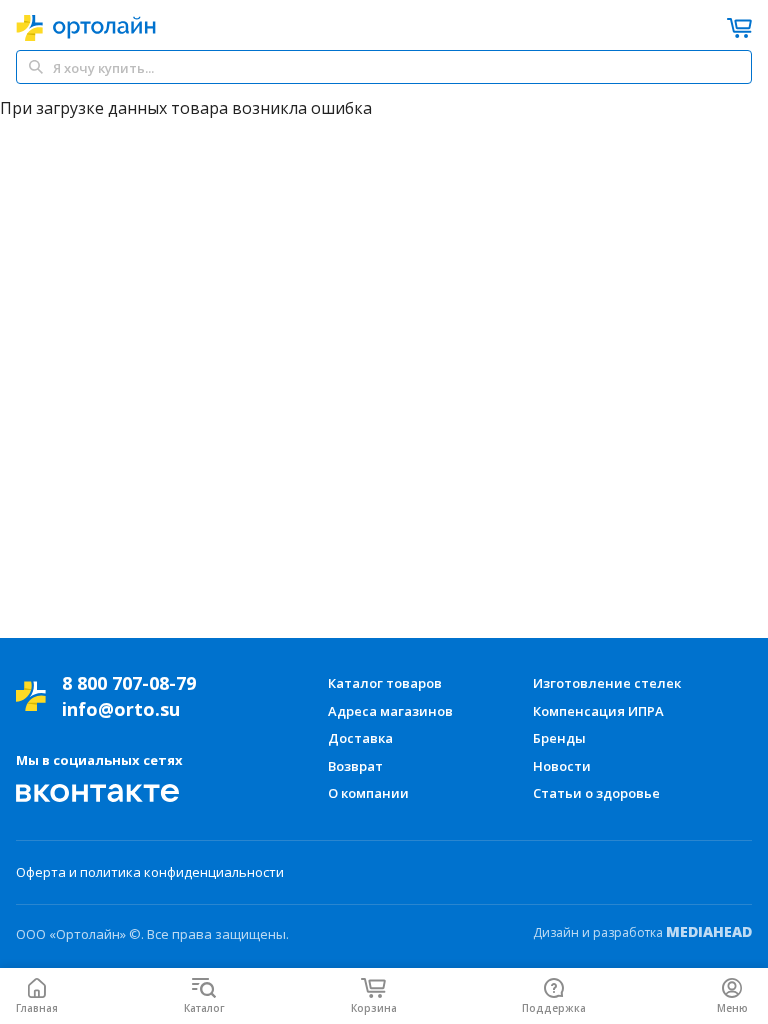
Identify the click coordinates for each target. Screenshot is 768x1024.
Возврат (355, 766)
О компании (368, 793)
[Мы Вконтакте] (98, 793)
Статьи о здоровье (596, 793)
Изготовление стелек (607, 683)
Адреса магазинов (390, 711)
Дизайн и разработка (642, 932)
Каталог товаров (385, 683)
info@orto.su (121, 709)
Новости (562, 766)
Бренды (559, 738)
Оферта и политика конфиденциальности (150, 872)
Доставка (360, 738)
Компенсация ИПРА (598, 711)
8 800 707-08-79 (129, 683)
